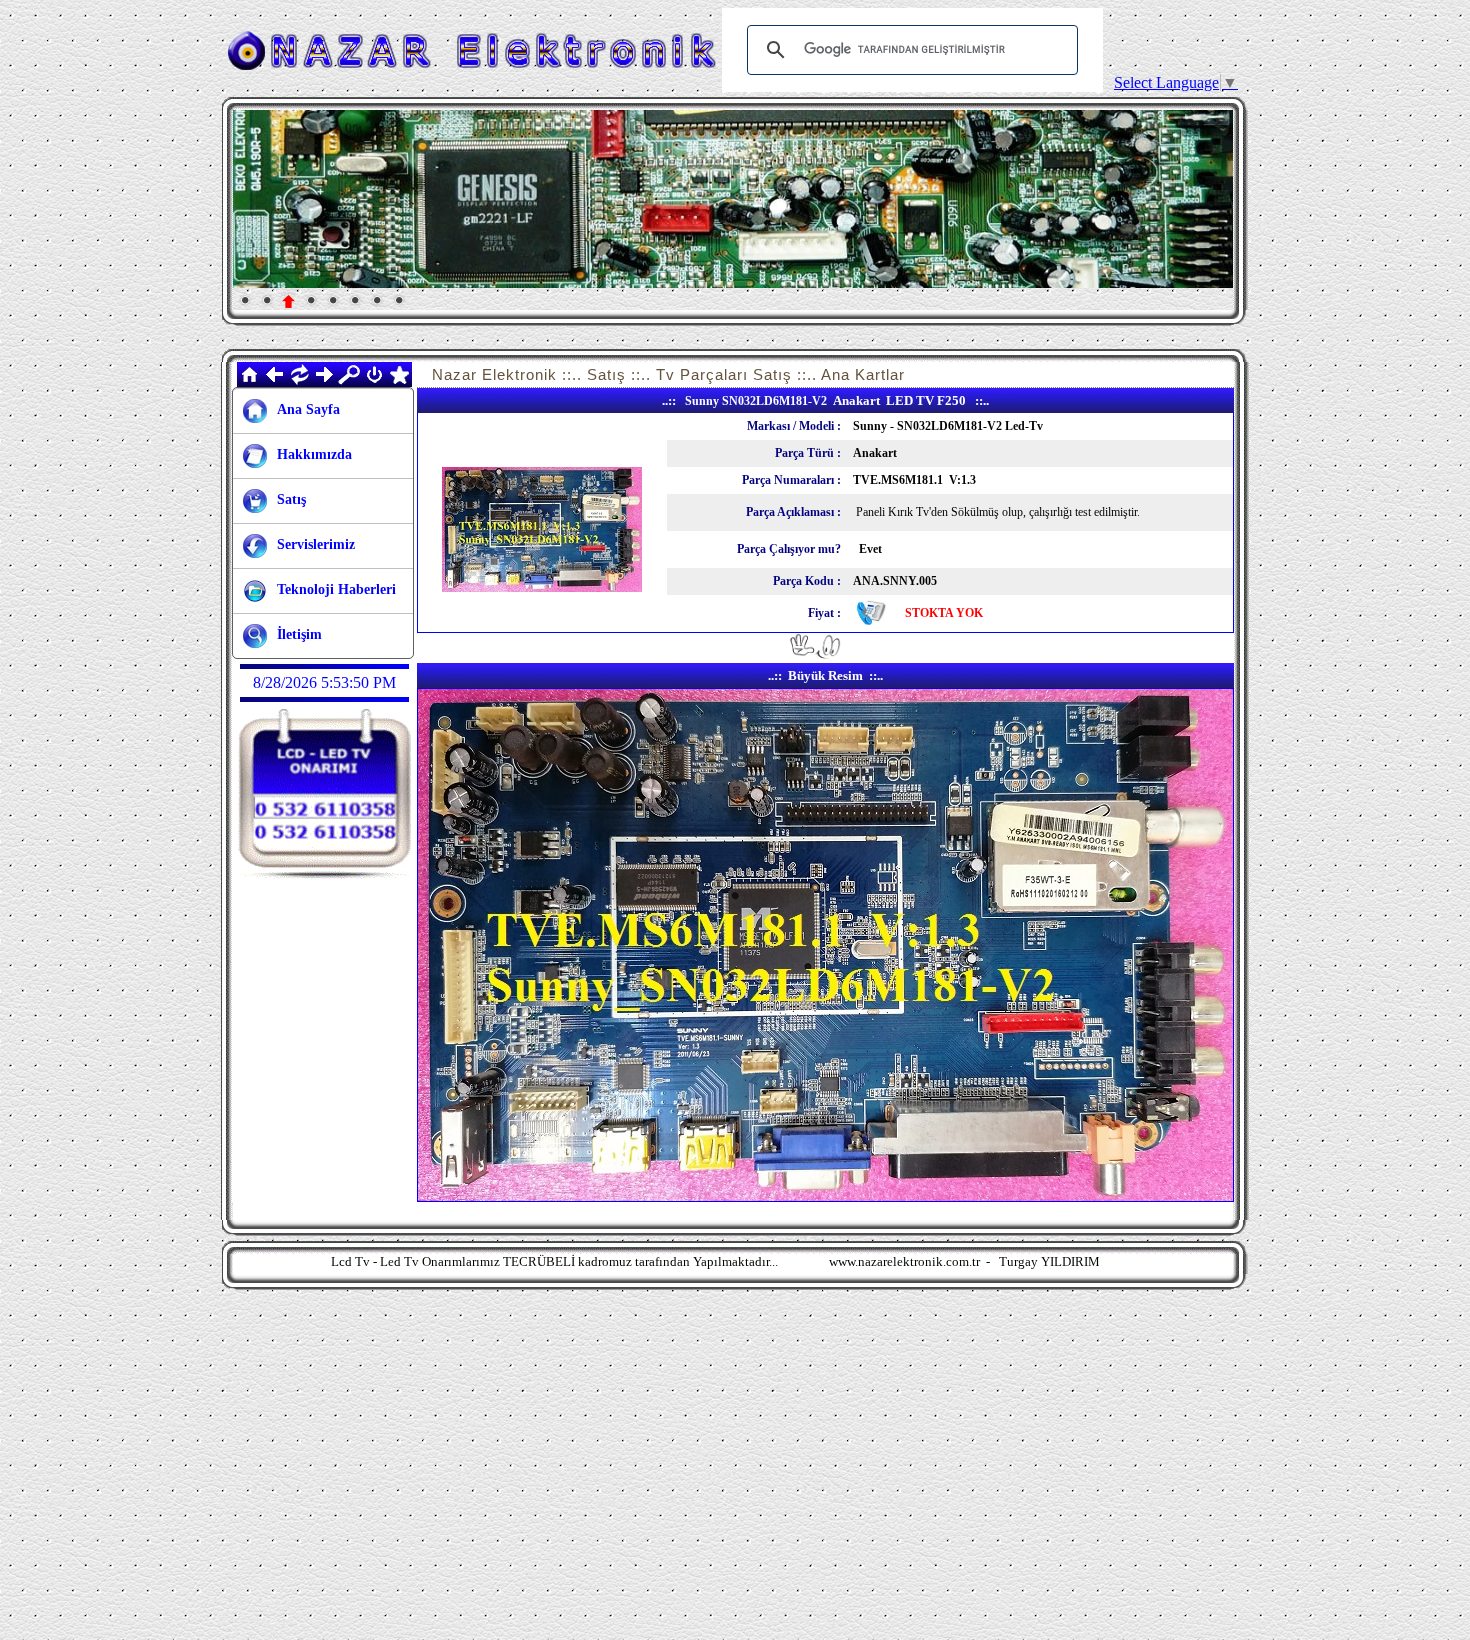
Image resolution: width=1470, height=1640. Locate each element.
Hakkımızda (314, 454)
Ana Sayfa (308, 409)
